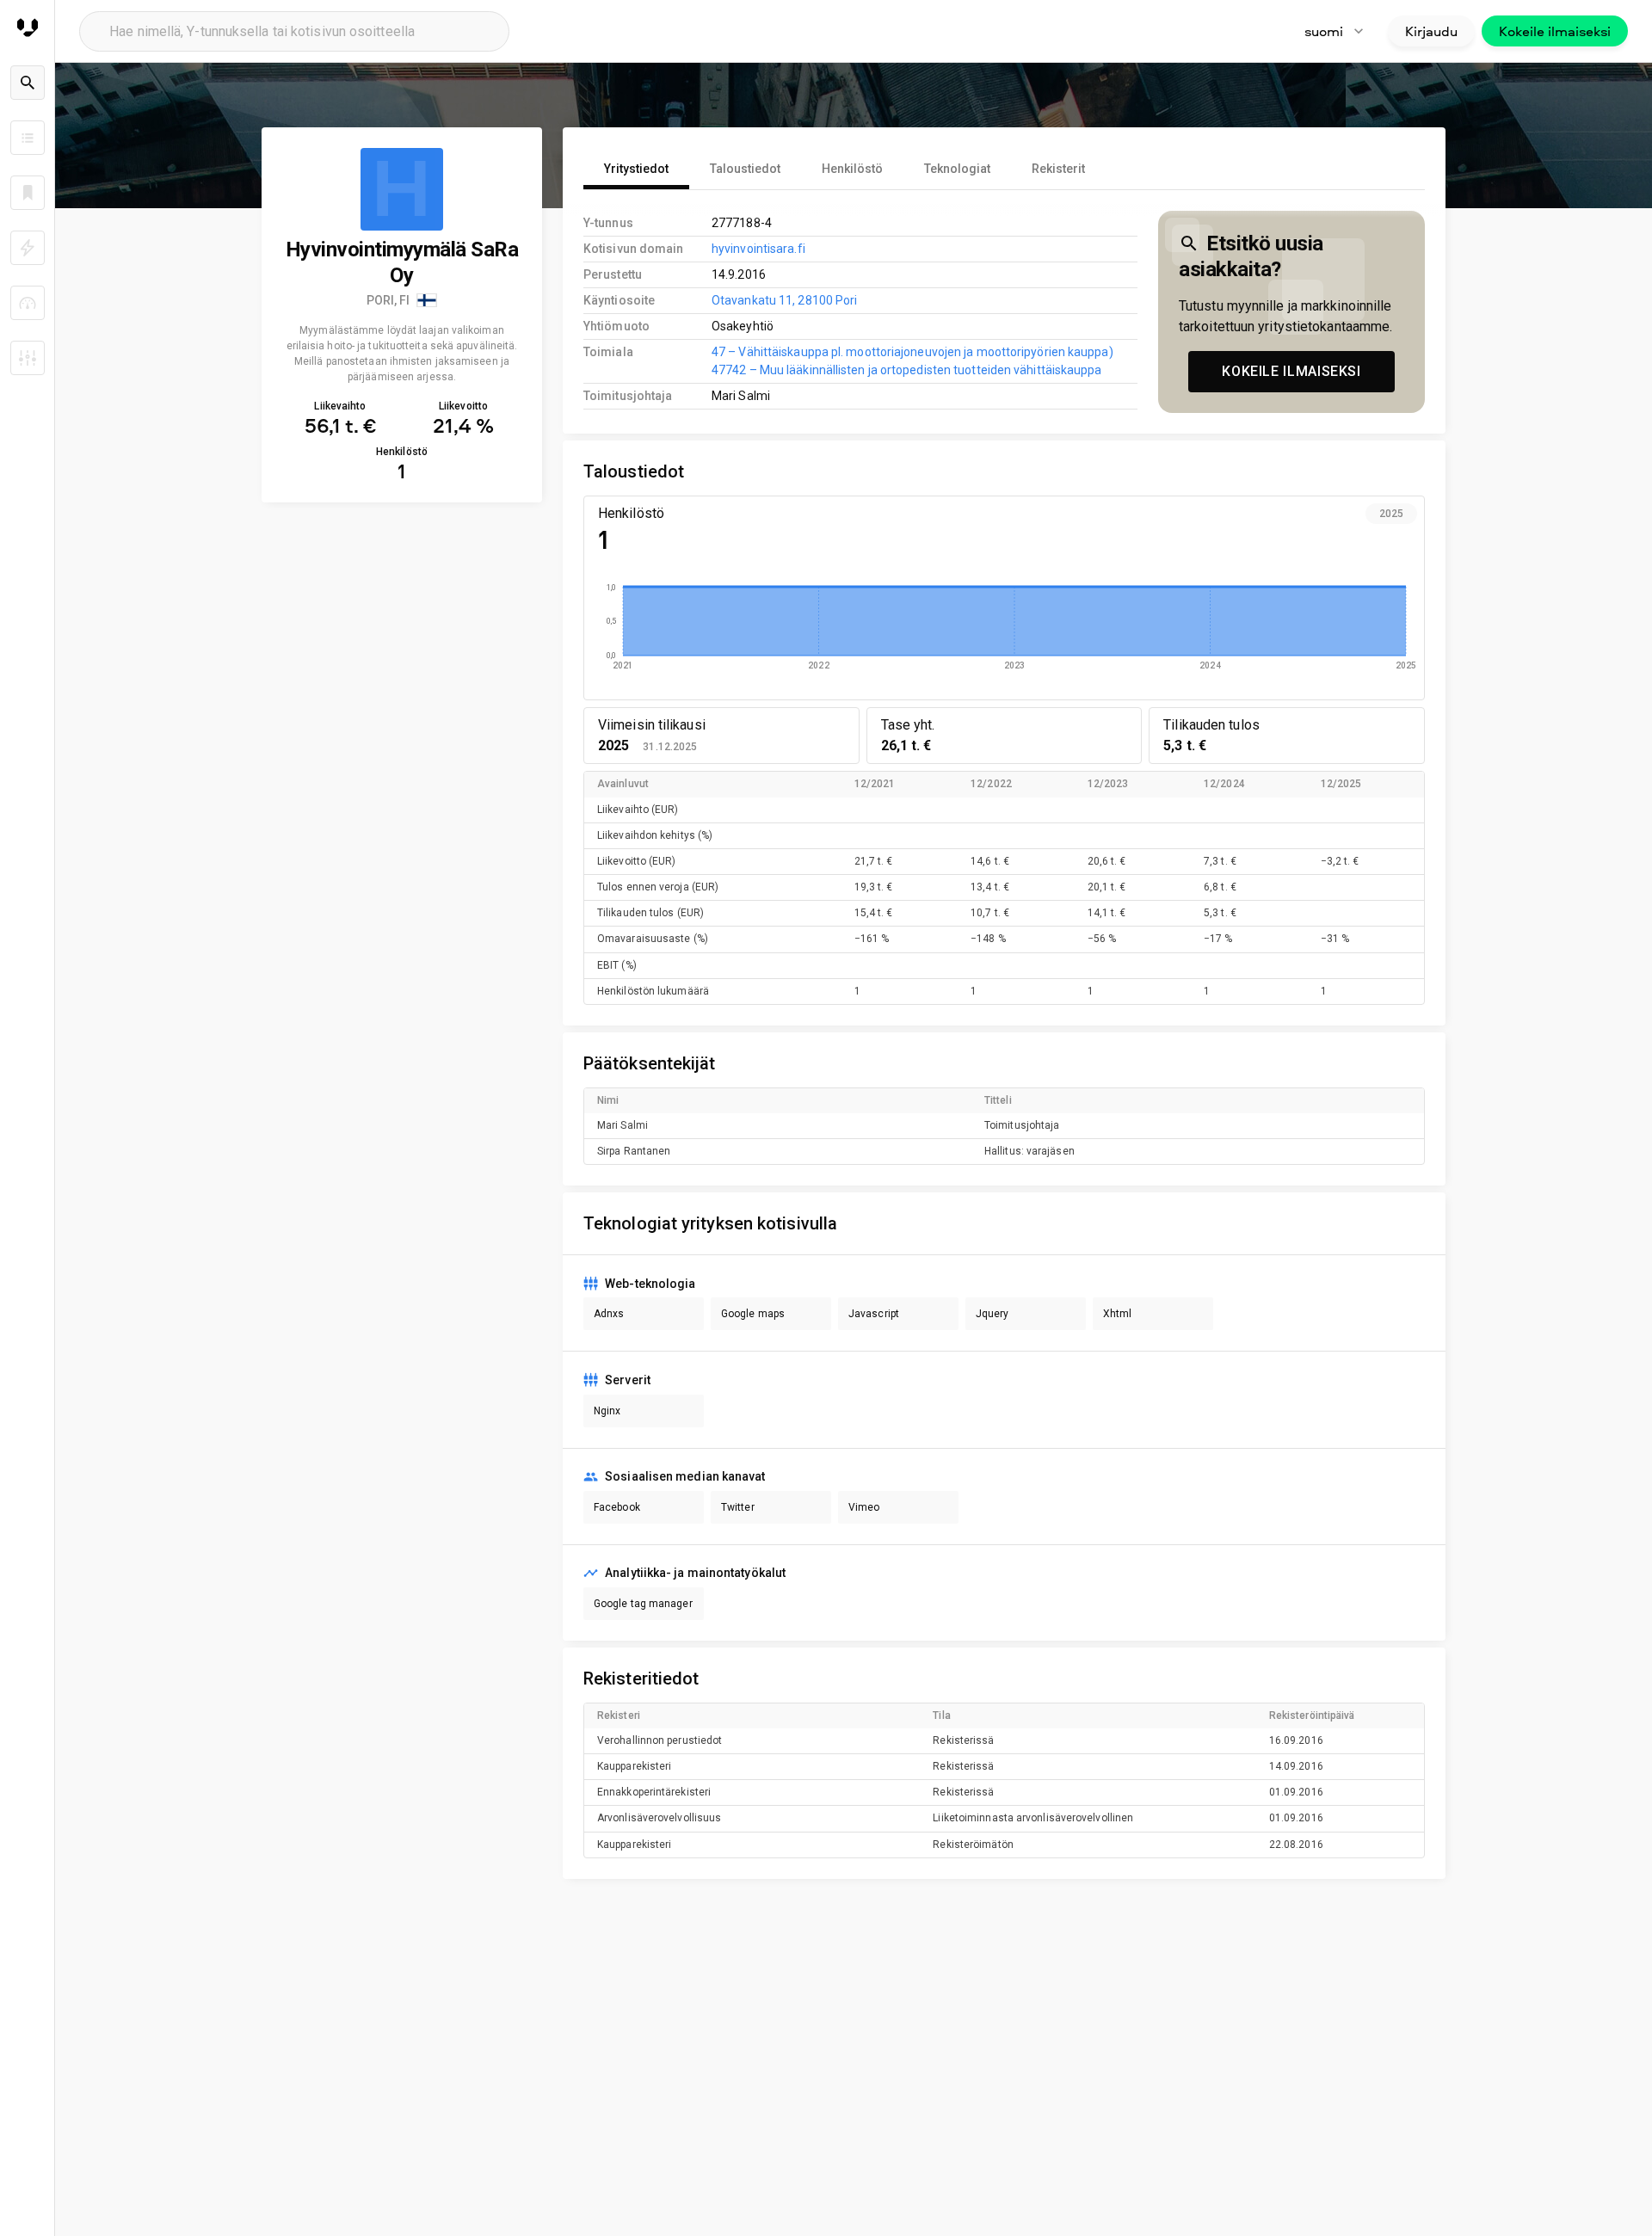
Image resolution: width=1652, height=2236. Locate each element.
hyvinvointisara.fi (758, 249)
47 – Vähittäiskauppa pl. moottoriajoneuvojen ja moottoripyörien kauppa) (912, 352)
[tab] (636, 169)
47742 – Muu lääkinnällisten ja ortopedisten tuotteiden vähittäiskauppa (907, 370)
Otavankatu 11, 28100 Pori (784, 300)
